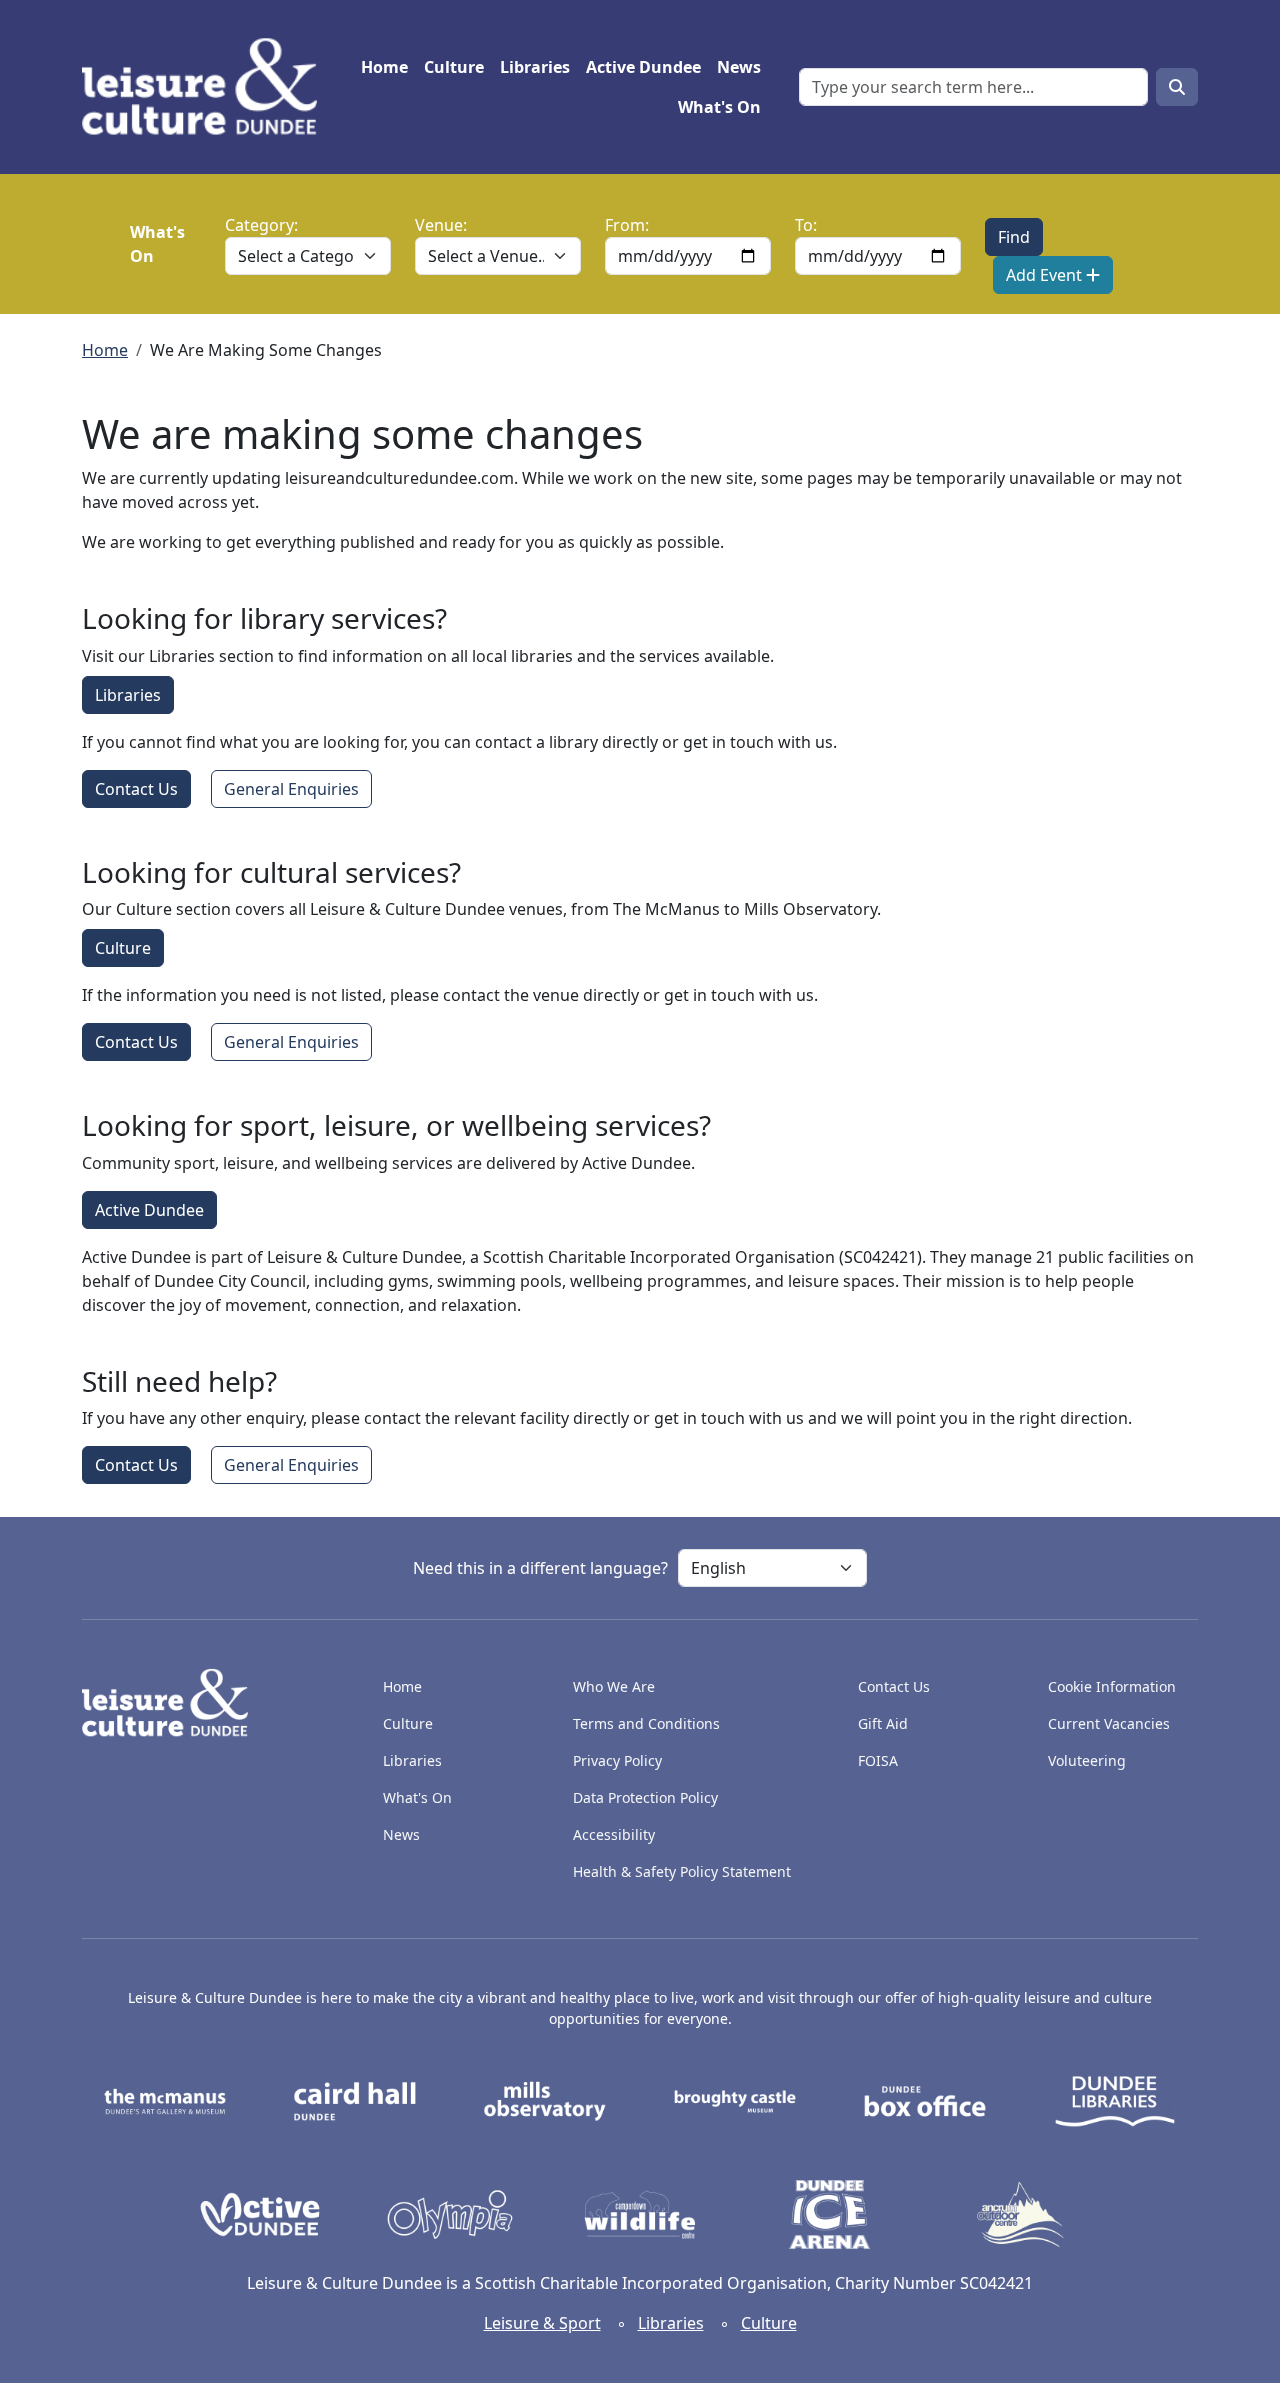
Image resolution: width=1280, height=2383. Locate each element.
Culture (454, 67)
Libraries (535, 67)
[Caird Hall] (355, 2100)
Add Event (1046, 275)
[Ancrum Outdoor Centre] (1020, 2213)
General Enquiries (291, 789)
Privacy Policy (617, 1760)
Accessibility (616, 1834)
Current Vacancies (1109, 1723)
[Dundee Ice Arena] (830, 2213)
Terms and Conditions (646, 1723)
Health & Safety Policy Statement (682, 1871)
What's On (719, 107)
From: (627, 225)
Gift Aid (883, 1723)
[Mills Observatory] (545, 2100)
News (739, 67)
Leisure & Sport (542, 2323)
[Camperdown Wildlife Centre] (640, 2213)
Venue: (441, 225)
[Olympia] (450, 2213)
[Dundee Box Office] (925, 2100)
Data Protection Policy (645, 1797)
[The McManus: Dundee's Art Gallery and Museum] (165, 2100)
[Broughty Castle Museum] (735, 2100)
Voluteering (1087, 1760)
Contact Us (136, 789)
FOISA (878, 1760)
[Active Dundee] (260, 2213)
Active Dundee (643, 67)
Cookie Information (1112, 1686)
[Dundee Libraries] (1115, 2100)
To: (806, 225)
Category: (261, 225)
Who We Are (614, 1686)
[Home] (207, 87)
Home (384, 67)
